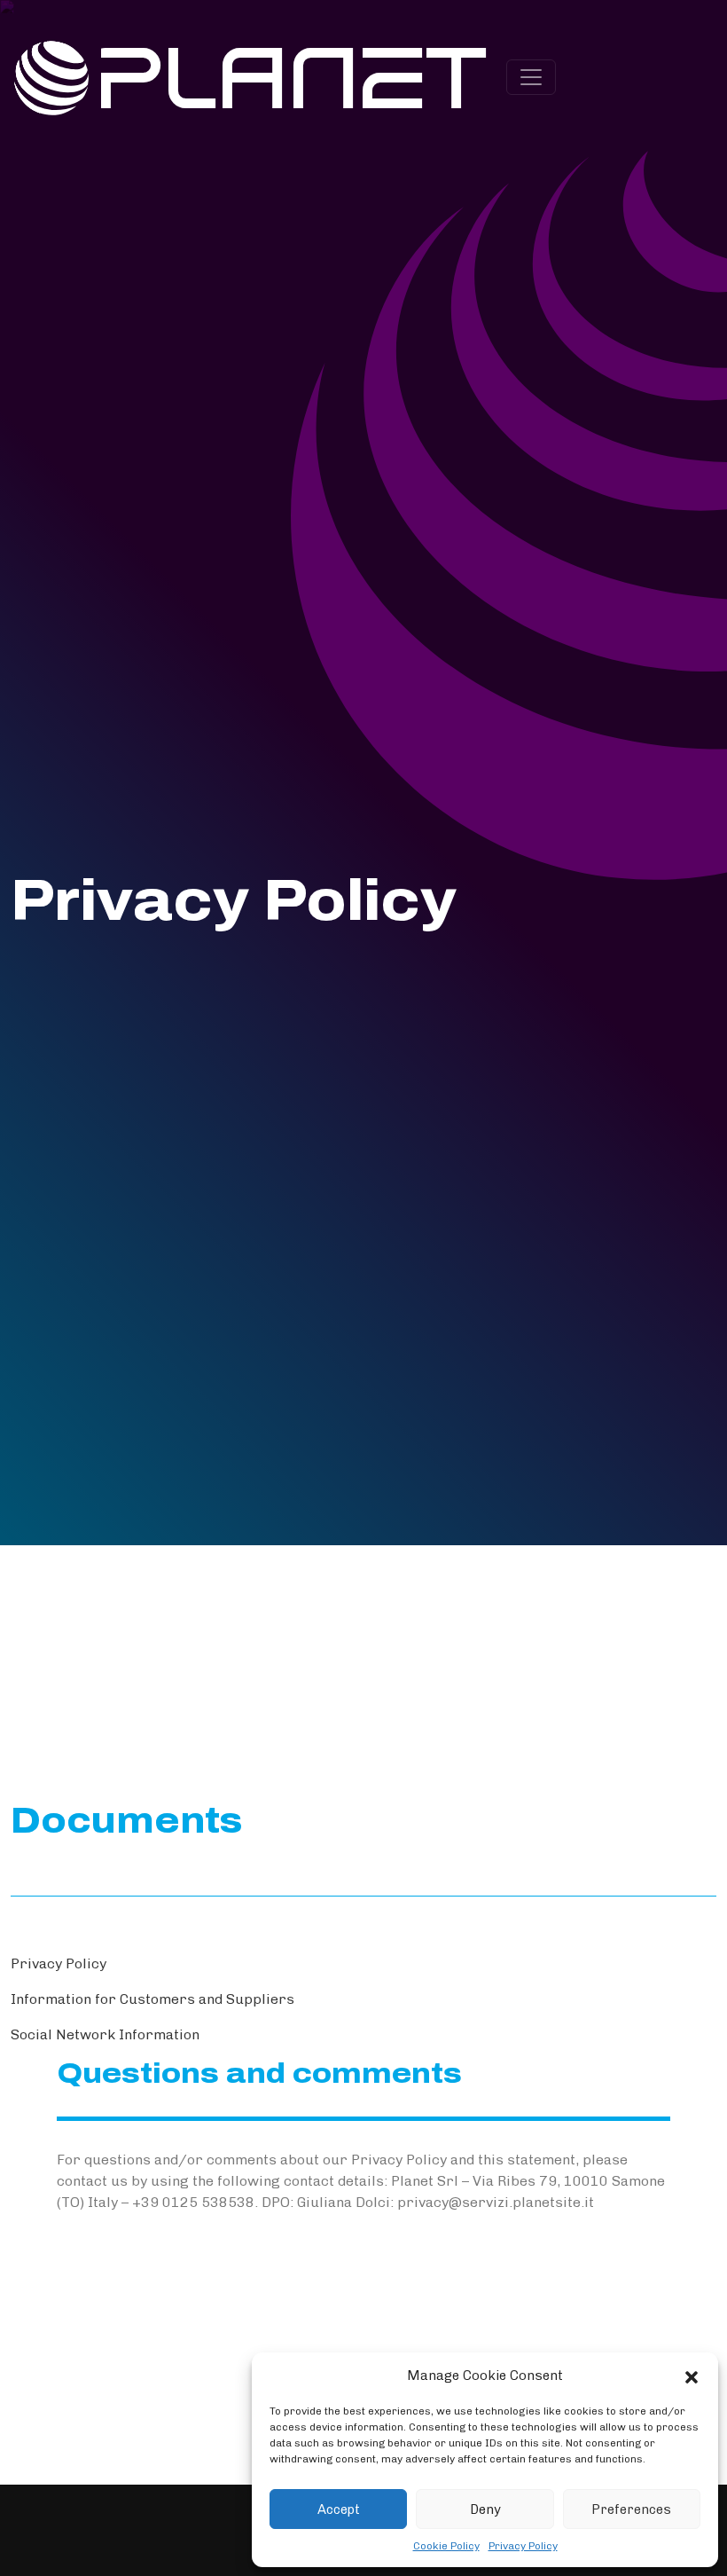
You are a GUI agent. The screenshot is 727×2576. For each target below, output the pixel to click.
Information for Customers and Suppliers (152, 1999)
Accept (339, 2509)
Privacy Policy (523, 2546)
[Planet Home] (251, 75)
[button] (692, 2376)
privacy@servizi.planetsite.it (496, 2202)
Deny (485, 2509)
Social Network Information (105, 2034)
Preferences (631, 2509)
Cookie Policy (446, 2546)
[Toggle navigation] (531, 77)
